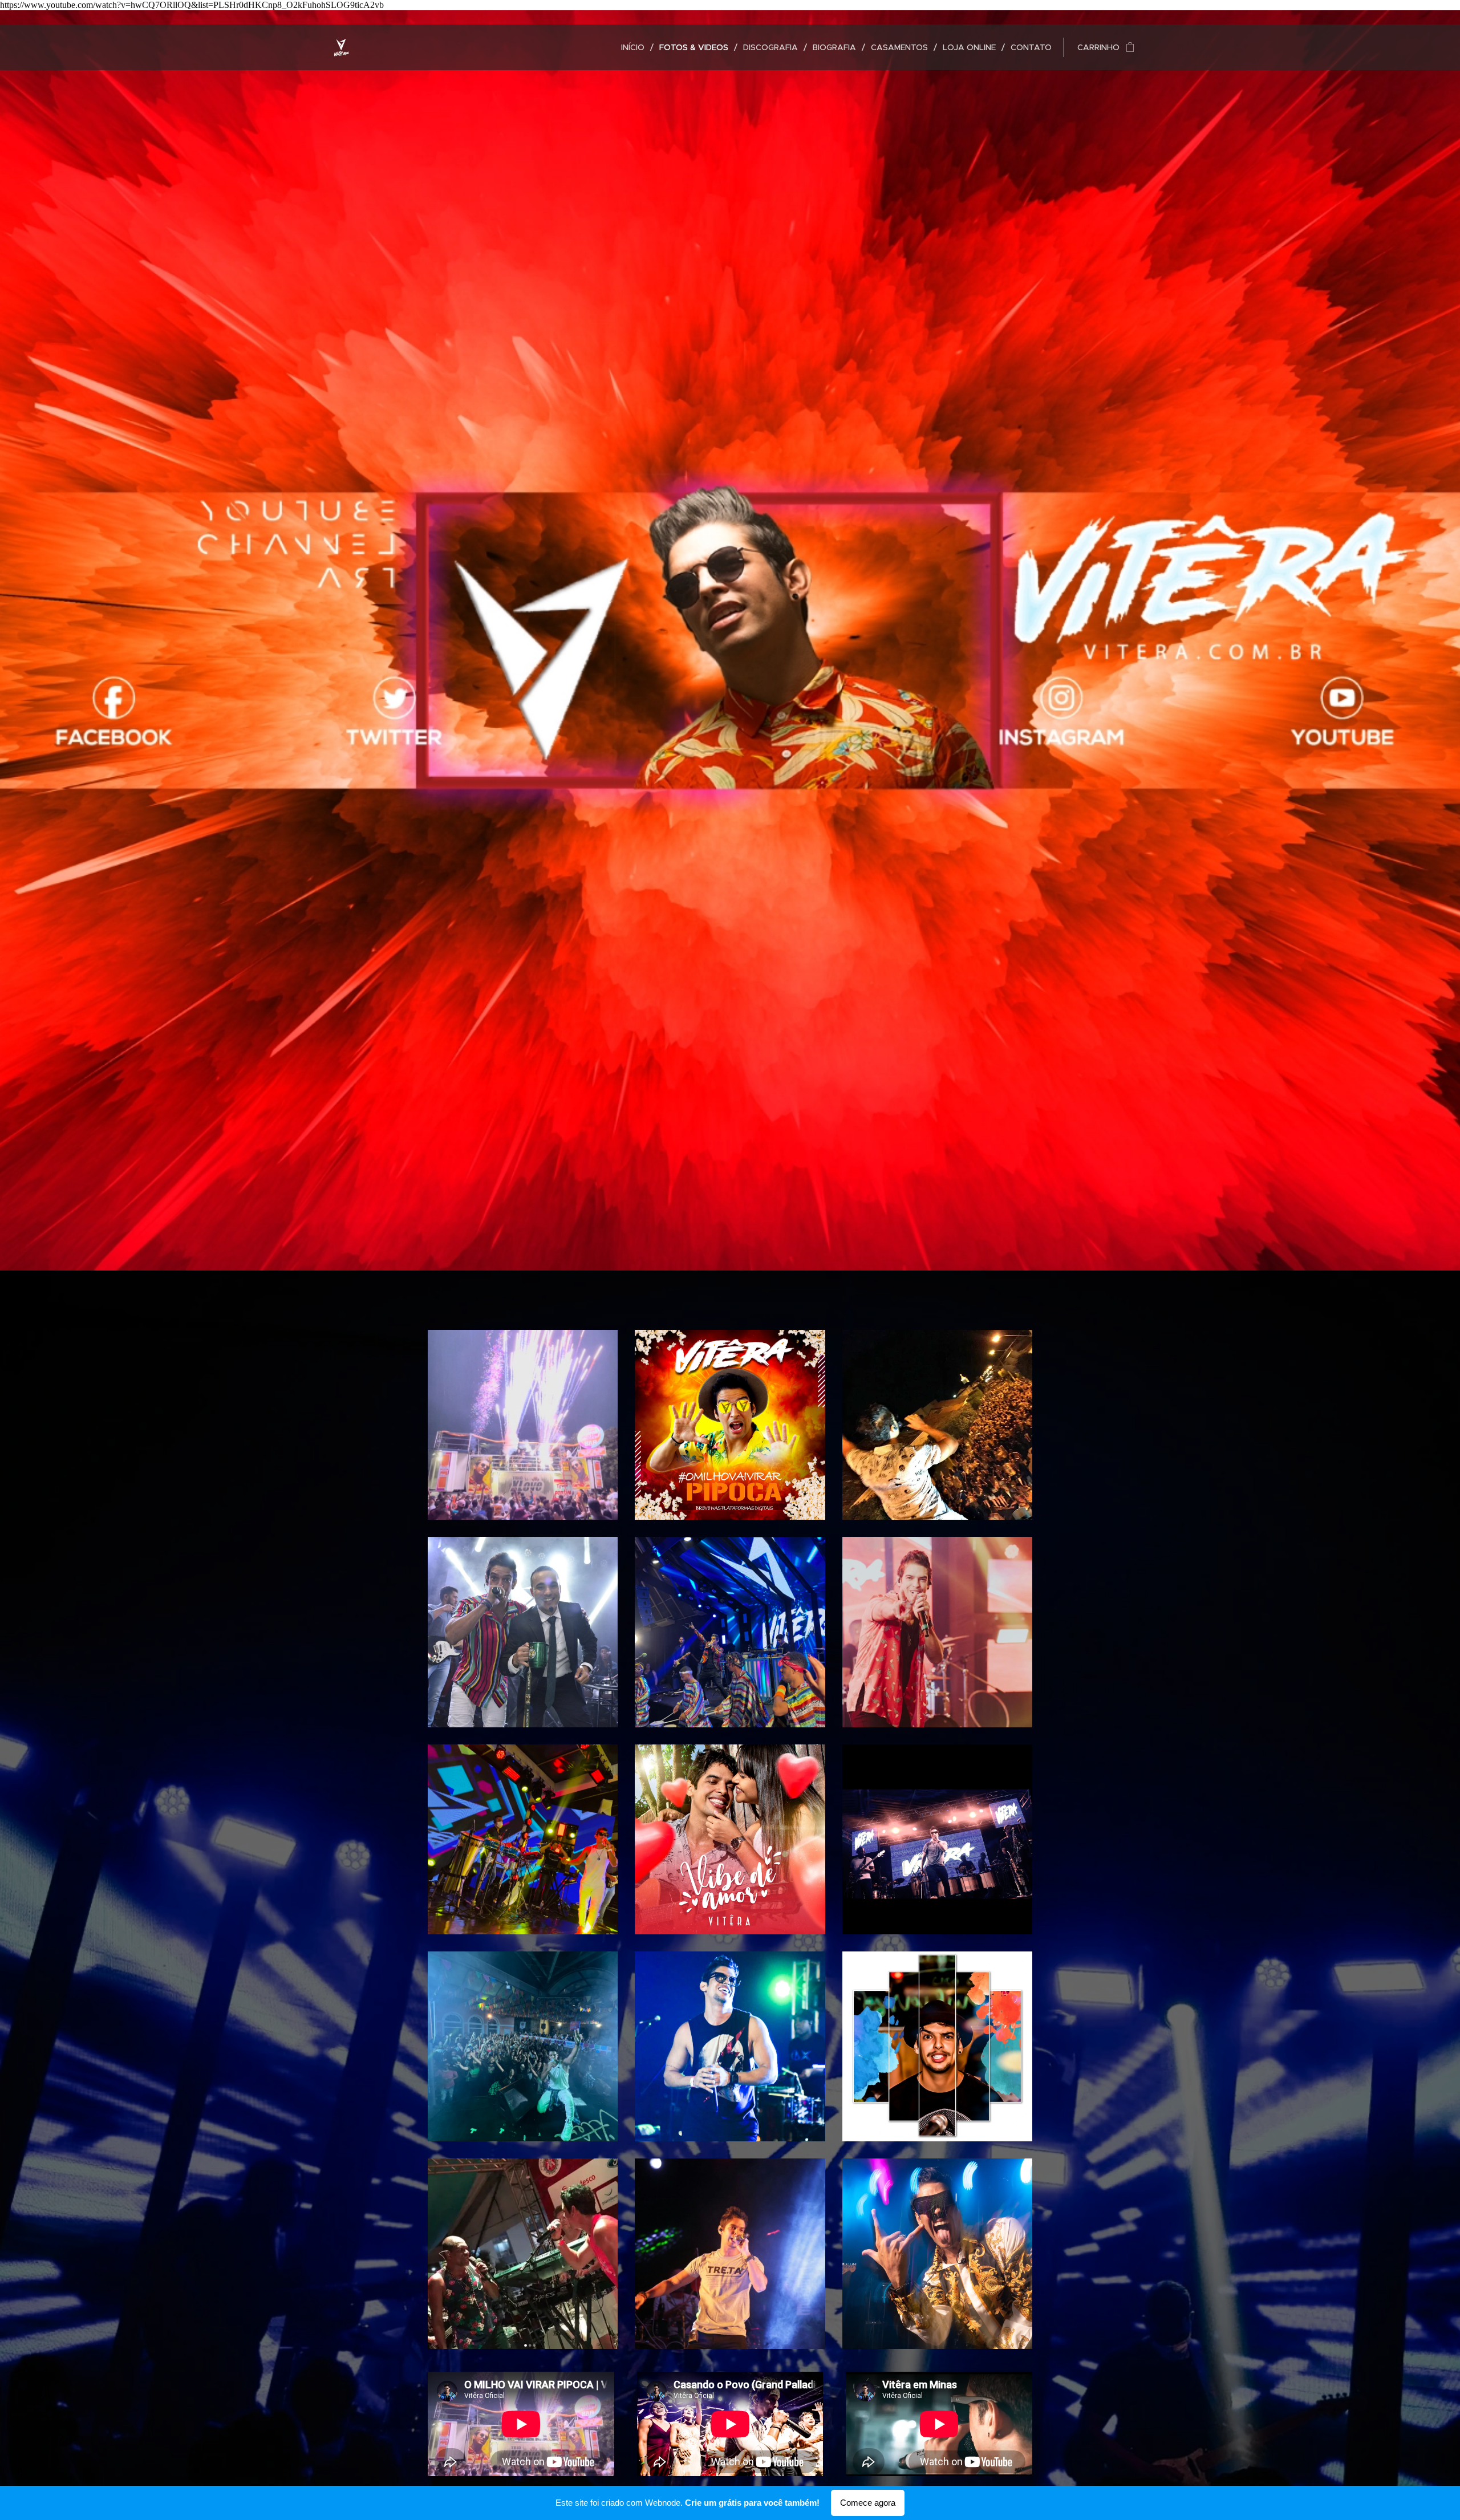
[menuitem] (636, 47)
